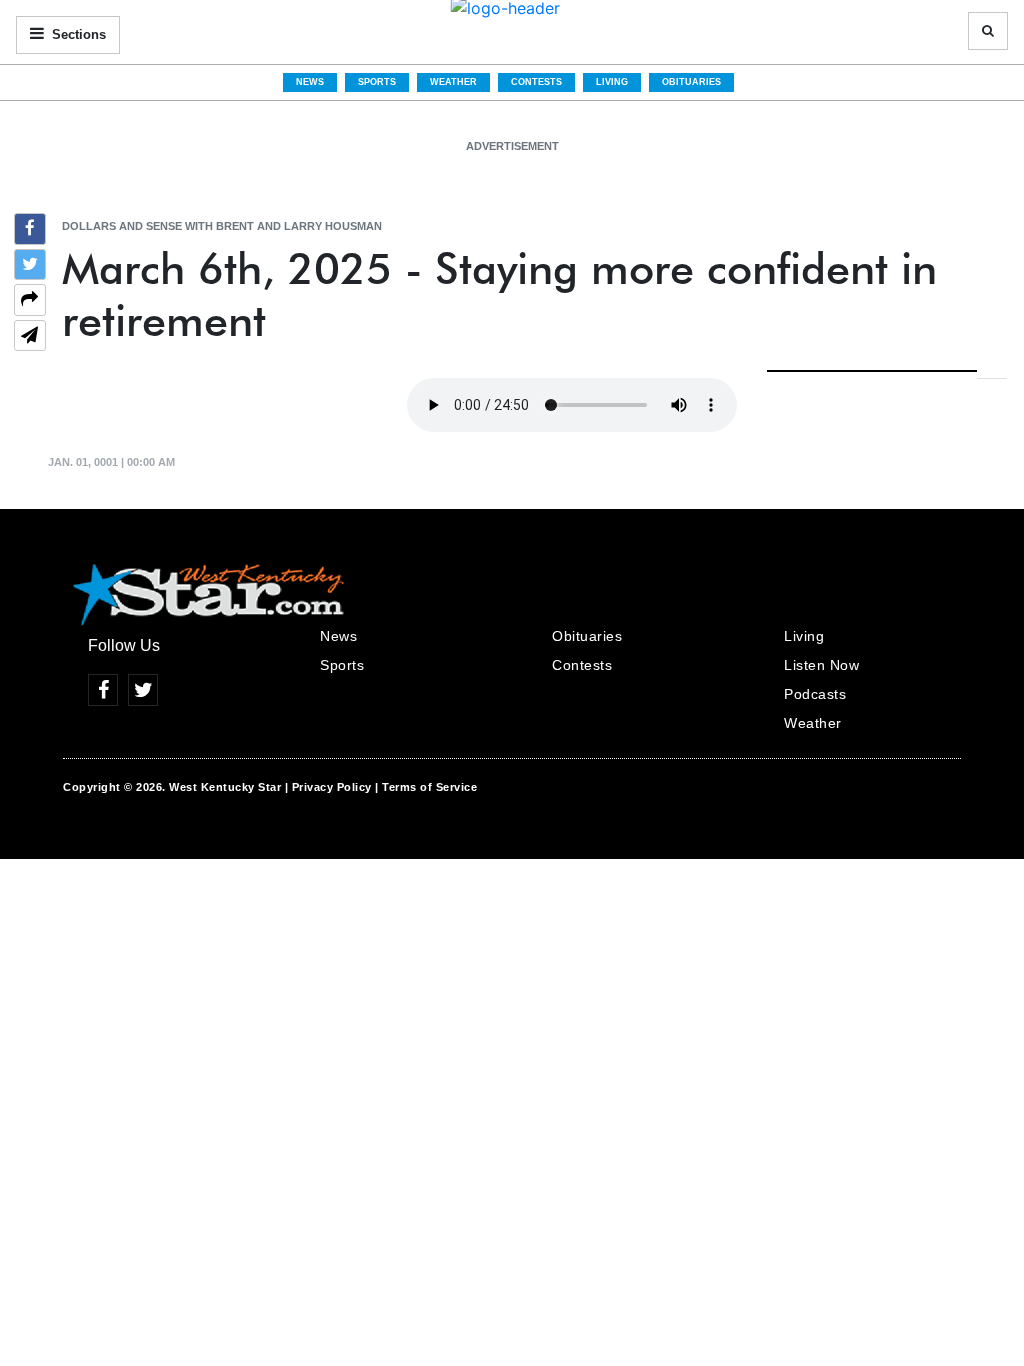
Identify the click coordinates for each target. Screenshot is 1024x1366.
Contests (536, 82)
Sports (377, 82)
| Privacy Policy (328, 787)
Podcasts (815, 694)
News (310, 82)
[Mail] (30, 338)
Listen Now (821, 665)
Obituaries (691, 82)
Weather (453, 82)
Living (612, 82)
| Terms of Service (426, 787)
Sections (77, 34)
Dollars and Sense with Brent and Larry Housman (222, 226)
